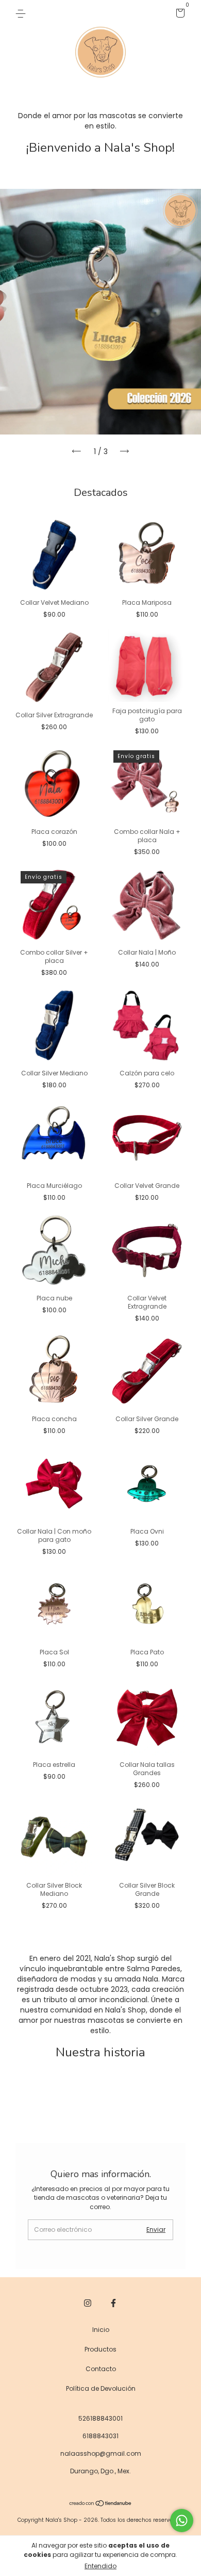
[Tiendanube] (101, 2504)
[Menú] (22, 13)
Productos (100, 2349)
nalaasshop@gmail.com (101, 2453)
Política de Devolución (101, 2388)
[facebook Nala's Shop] (113, 2304)
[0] (179, 15)
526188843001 (100, 2418)
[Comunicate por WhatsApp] (182, 2521)
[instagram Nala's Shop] (88, 2304)
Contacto (101, 2369)
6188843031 (100, 2436)
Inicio (101, 2330)
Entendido (100, 2566)
